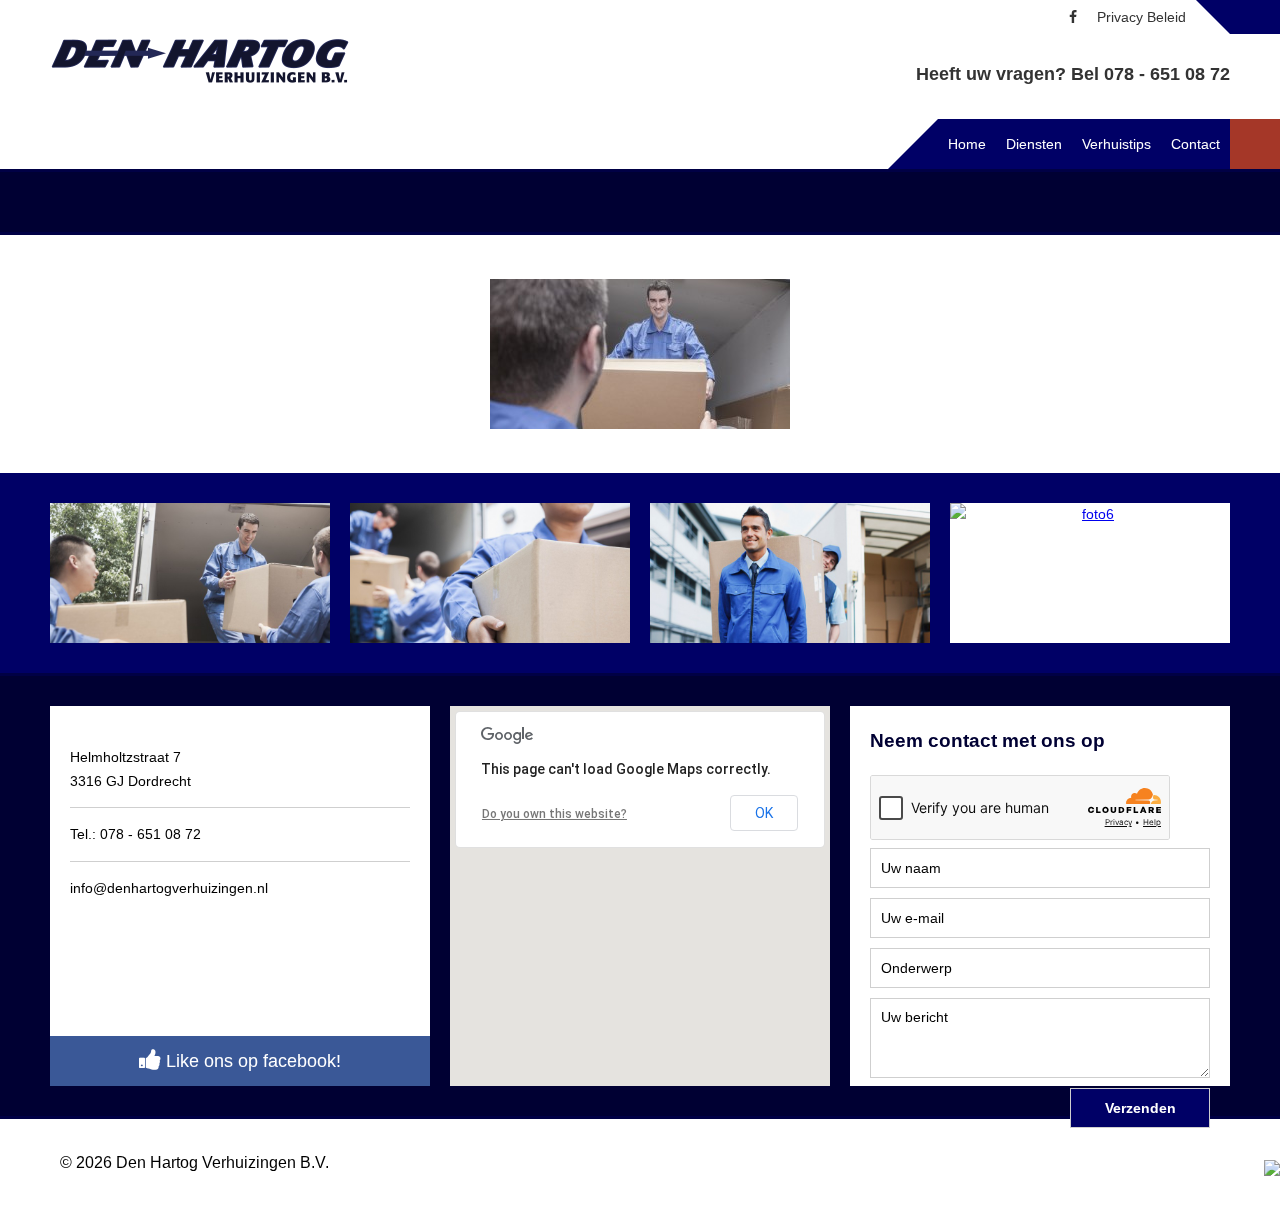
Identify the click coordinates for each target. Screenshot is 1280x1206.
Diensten (1034, 144)
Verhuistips (1116, 144)
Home (967, 144)
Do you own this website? (554, 814)
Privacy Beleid (1141, 17)
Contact (1195, 144)
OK (764, 813)
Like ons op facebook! (251, 1061)
